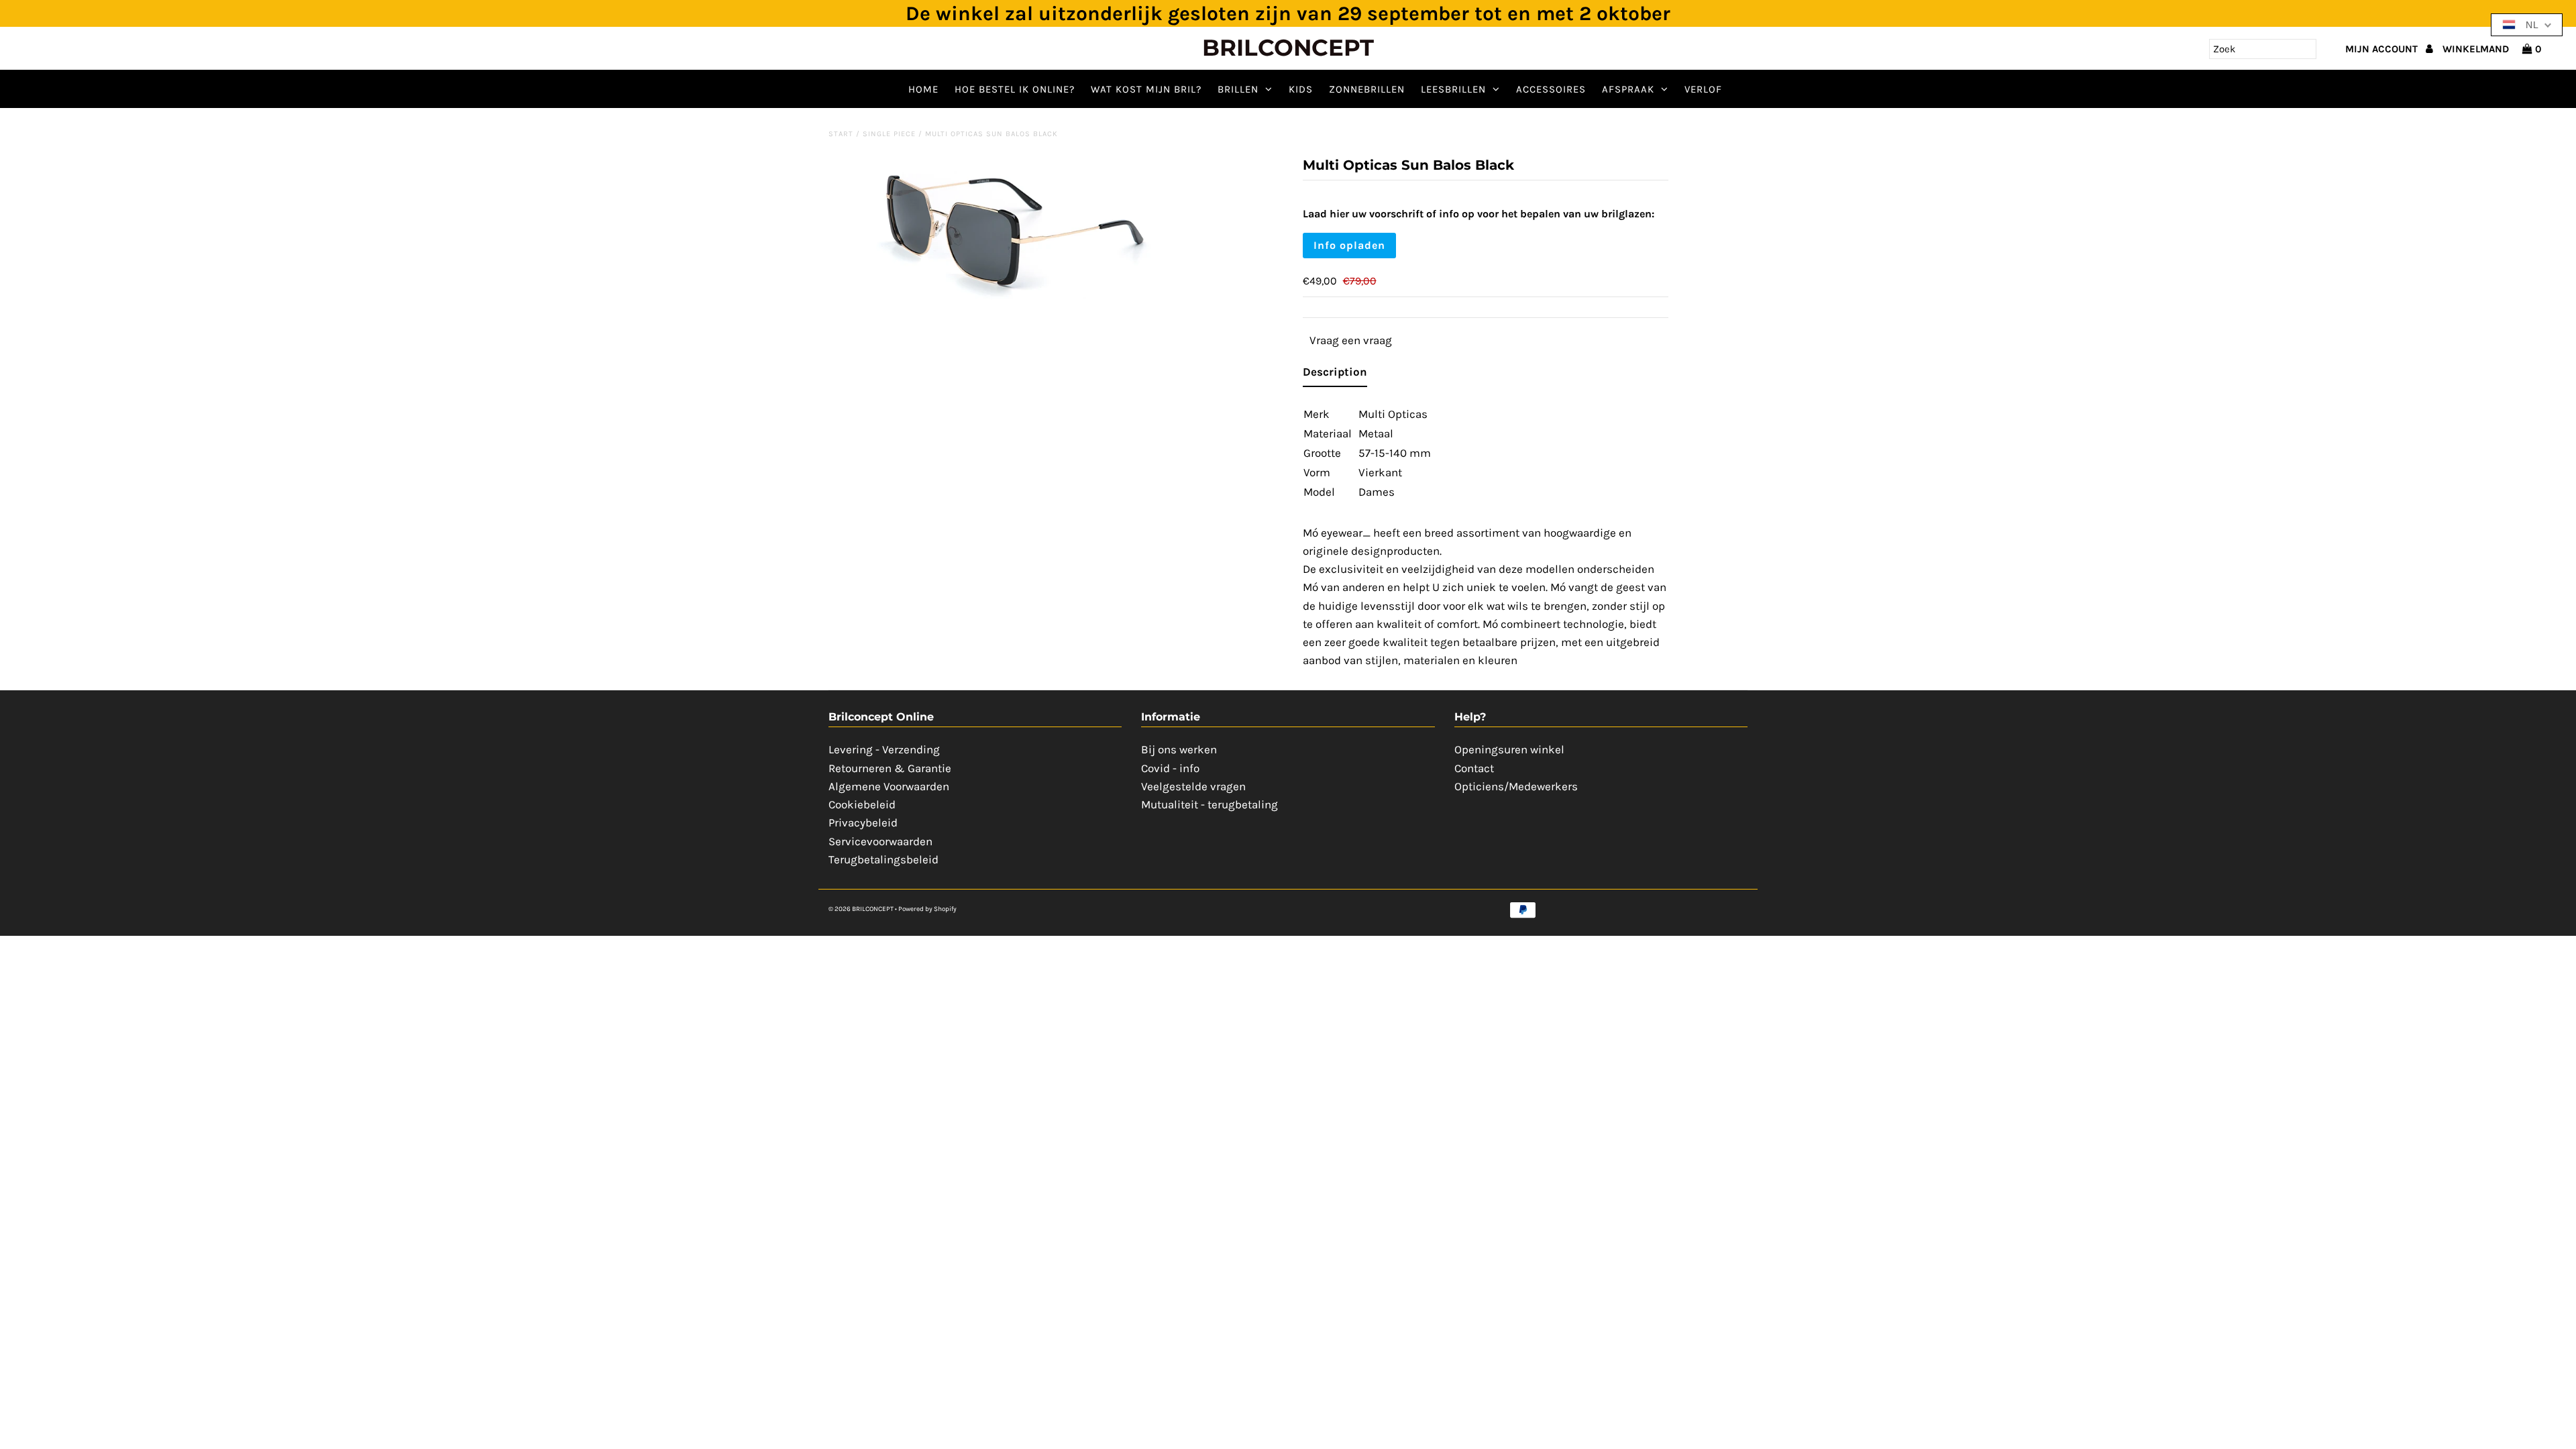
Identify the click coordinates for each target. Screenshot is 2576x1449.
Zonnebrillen (1367, 89)
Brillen (1238, 89)
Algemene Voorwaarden (889, 786)
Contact (1474, 768)
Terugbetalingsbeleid (883, 859)
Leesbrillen (1453, 89)
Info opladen (1349, 245)
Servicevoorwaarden (880, 841)
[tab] (1335, 375)
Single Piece (889, 134)
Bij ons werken (1179, 749)
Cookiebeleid (862, 804)
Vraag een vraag (1351, 340)
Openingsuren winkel (1509, 749)
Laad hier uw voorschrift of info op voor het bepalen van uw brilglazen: (1479, 214)
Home (923, 89)
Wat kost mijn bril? (1146, 89)
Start (841, 134)
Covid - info (1170, 768)
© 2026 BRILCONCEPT (862, 909)
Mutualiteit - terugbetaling (1210, 804)
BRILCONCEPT (1288, 48)
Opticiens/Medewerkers (1516, 786)
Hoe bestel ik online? (1015, 89)
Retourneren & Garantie (890, 768)
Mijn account (2383, 49)
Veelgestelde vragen (1193, 786)
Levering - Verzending (884, 749)
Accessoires (1551, 89)
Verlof (1703, 89)
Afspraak (1628, 89)
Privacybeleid (863, 822)
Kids (1301, 89)
